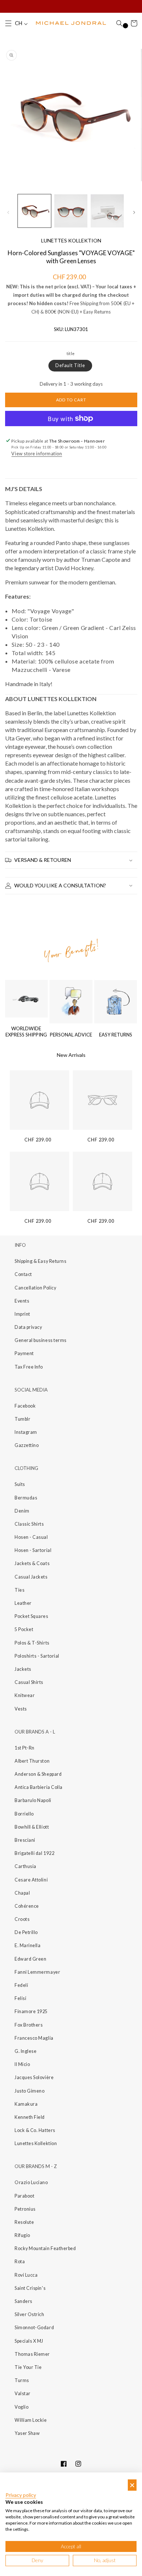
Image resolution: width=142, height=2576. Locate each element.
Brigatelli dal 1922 (34, 1853)
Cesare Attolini (31, 1880)
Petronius (25, 2209)
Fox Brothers (29, 2025)
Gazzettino (27, 1445)
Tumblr (22, 1419)
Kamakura (26, 2104)
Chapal (22, 1893)
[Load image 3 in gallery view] (107, 211)
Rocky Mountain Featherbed (45, 2248)
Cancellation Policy (35, 1288)
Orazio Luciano (31, 2182)
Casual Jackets (31, 1577)
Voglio (21, 2407)
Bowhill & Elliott (32, 1827)
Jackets (23, 1669)
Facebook (25, 1406)
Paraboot (24, 2196)
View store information (37, 454)
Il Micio (22, 2064)
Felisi (20, 1998)
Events (22, 1301)
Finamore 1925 (31, 2011)
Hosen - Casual (31, 1537)
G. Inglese (25, 2051)
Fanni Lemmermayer (37, 1972)
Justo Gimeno (29, 2091)
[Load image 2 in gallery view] (71, 211)
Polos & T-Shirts (32, 1643)
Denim (22, 1511)
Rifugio (22, 2235)
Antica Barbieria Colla (39, 1787)
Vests (21, 1709)
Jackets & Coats (32, 1563)
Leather (23, 1603)
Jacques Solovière (34, 2077)
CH (19, 23)
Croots (22, 1919)
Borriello (24, 1814)
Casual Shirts (29, 1682)
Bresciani (25, 1840)
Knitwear (25, 1695)
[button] (8, 23)
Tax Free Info (29, 1367)
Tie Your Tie (28, 2367)
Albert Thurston (32, 1761)
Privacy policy (21, 2495)
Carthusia (25, 1866)
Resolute (24, 2222)
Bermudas (26, 1498)
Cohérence (27, 1906)
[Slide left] (8, 213)
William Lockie (31, 2420)
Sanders (23, 2301)
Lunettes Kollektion (36, 2143)
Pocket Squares (31, 1616)
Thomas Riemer (32, 2354)
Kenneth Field (30, 2117)
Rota (20, 2262)
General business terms (41, 1340)
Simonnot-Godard (34, 2328)
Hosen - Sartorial (33, 1550)
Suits (20, 1484)
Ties (19, 1590)
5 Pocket (24, 1629)
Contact (23, 1274)
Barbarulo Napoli (33, 1800)
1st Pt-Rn (25, 1748)
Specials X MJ (29, 2341)
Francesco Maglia (34, 2038)
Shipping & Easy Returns (40, 1261)
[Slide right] (134, 213)
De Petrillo (26, 1932)
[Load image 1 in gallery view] (34, 211)
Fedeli (21, 1985)
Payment (24, 1353)
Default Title (70, 365)
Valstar (23, 2394)
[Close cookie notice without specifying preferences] (132, 2485)
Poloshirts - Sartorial (37, 1656)
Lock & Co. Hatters (35, 2130)
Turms (22, 2380)
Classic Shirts (29, 1524)
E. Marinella (27, 1945)
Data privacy (28, 1327)
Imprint (22, 1314)
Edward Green (30, 1959)
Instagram (26, 1432)
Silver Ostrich (29, 2314)
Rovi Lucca (26, 2275)
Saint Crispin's (30, 2288)
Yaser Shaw (27, 2433)
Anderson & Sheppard (38, 1774)
